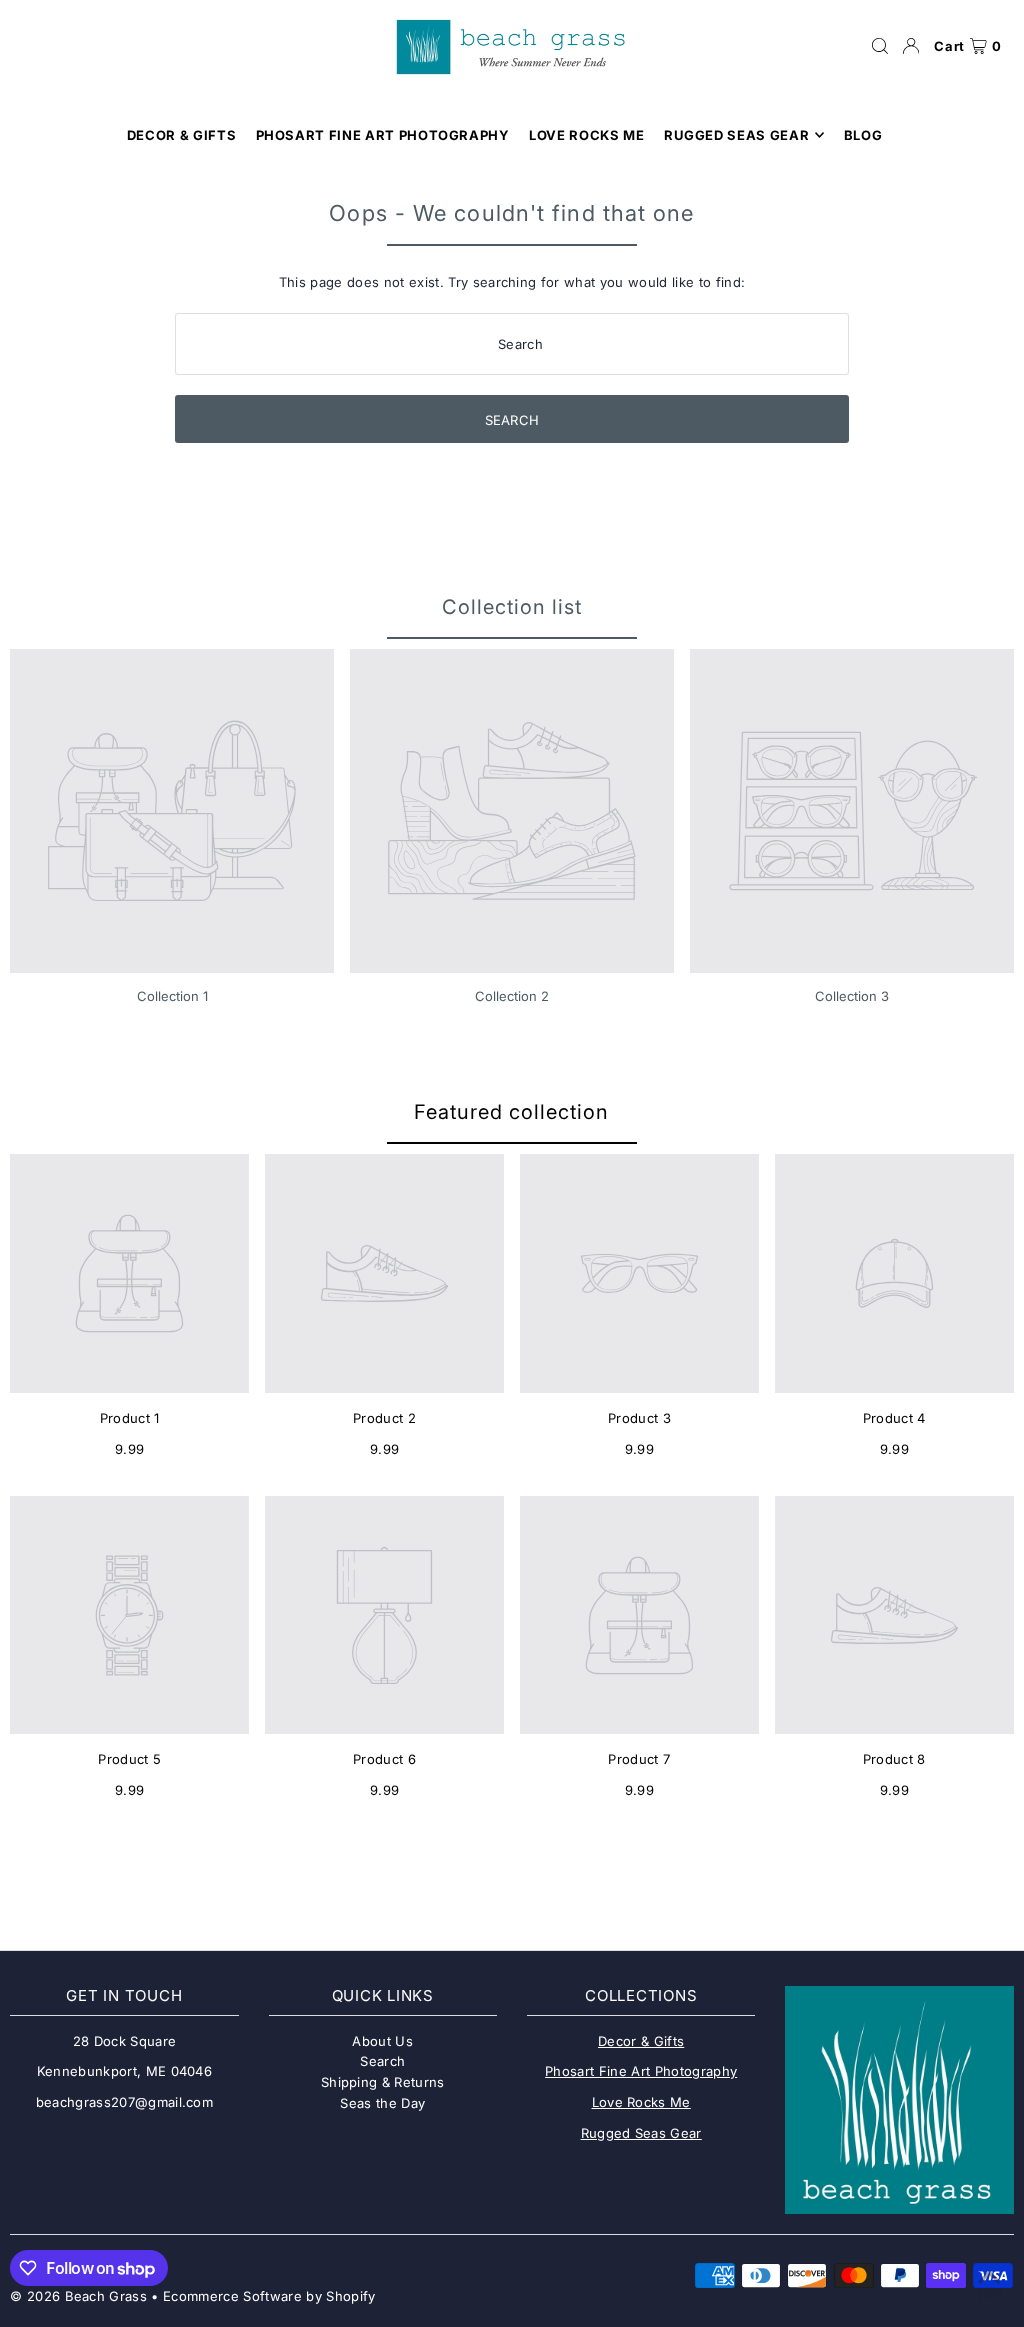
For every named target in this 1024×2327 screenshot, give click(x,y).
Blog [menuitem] (863, 135)
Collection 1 (172, 996)
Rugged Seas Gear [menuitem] (736, 135)
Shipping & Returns (383, 2082)
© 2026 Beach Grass (78, 2296)
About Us (382, 2041)
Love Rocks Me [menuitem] (586, 135)
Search (382, 2061)
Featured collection (511, 1112)
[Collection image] (172, 811)
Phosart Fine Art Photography (641, 2071)
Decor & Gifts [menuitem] (181, 135)
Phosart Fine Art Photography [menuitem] (383, 135)
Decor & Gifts (641, 2041)
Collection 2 (512, 996)
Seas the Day (382, 2103)
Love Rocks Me (641, 2102)
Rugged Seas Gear (641, 2133)
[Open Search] (880, 46)
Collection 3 (852, 996)
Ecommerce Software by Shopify (269, 2296)
